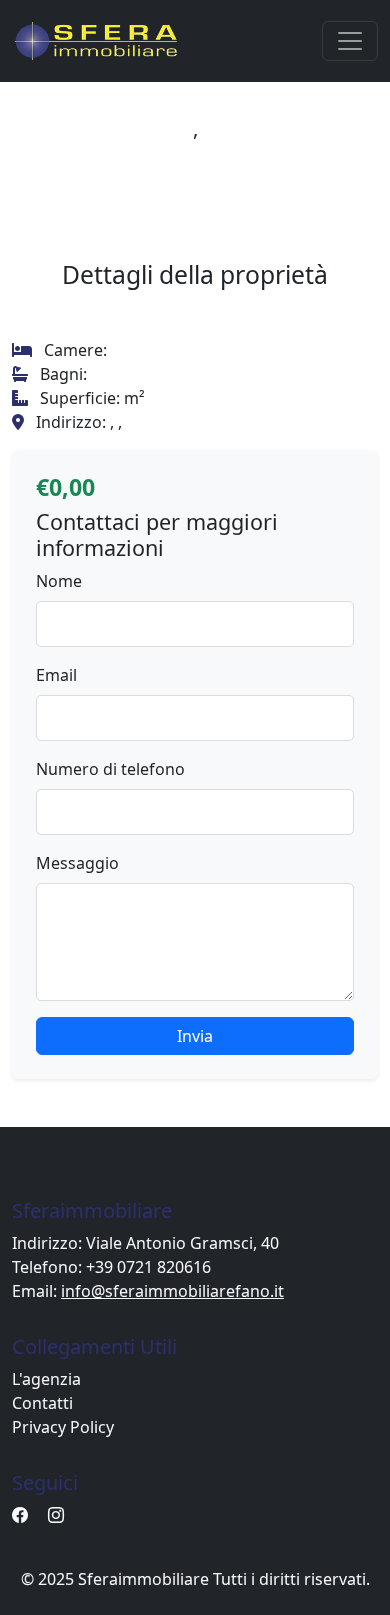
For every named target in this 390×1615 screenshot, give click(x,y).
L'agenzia (46, 1379)
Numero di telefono (110, 769)
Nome (59, 581)
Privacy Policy (63, 1427)
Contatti (42, 1403)
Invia (195, 1036)
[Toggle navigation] (350, 41)
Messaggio (77, 863)
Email (56, 675)
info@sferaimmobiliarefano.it (172, 1291)
